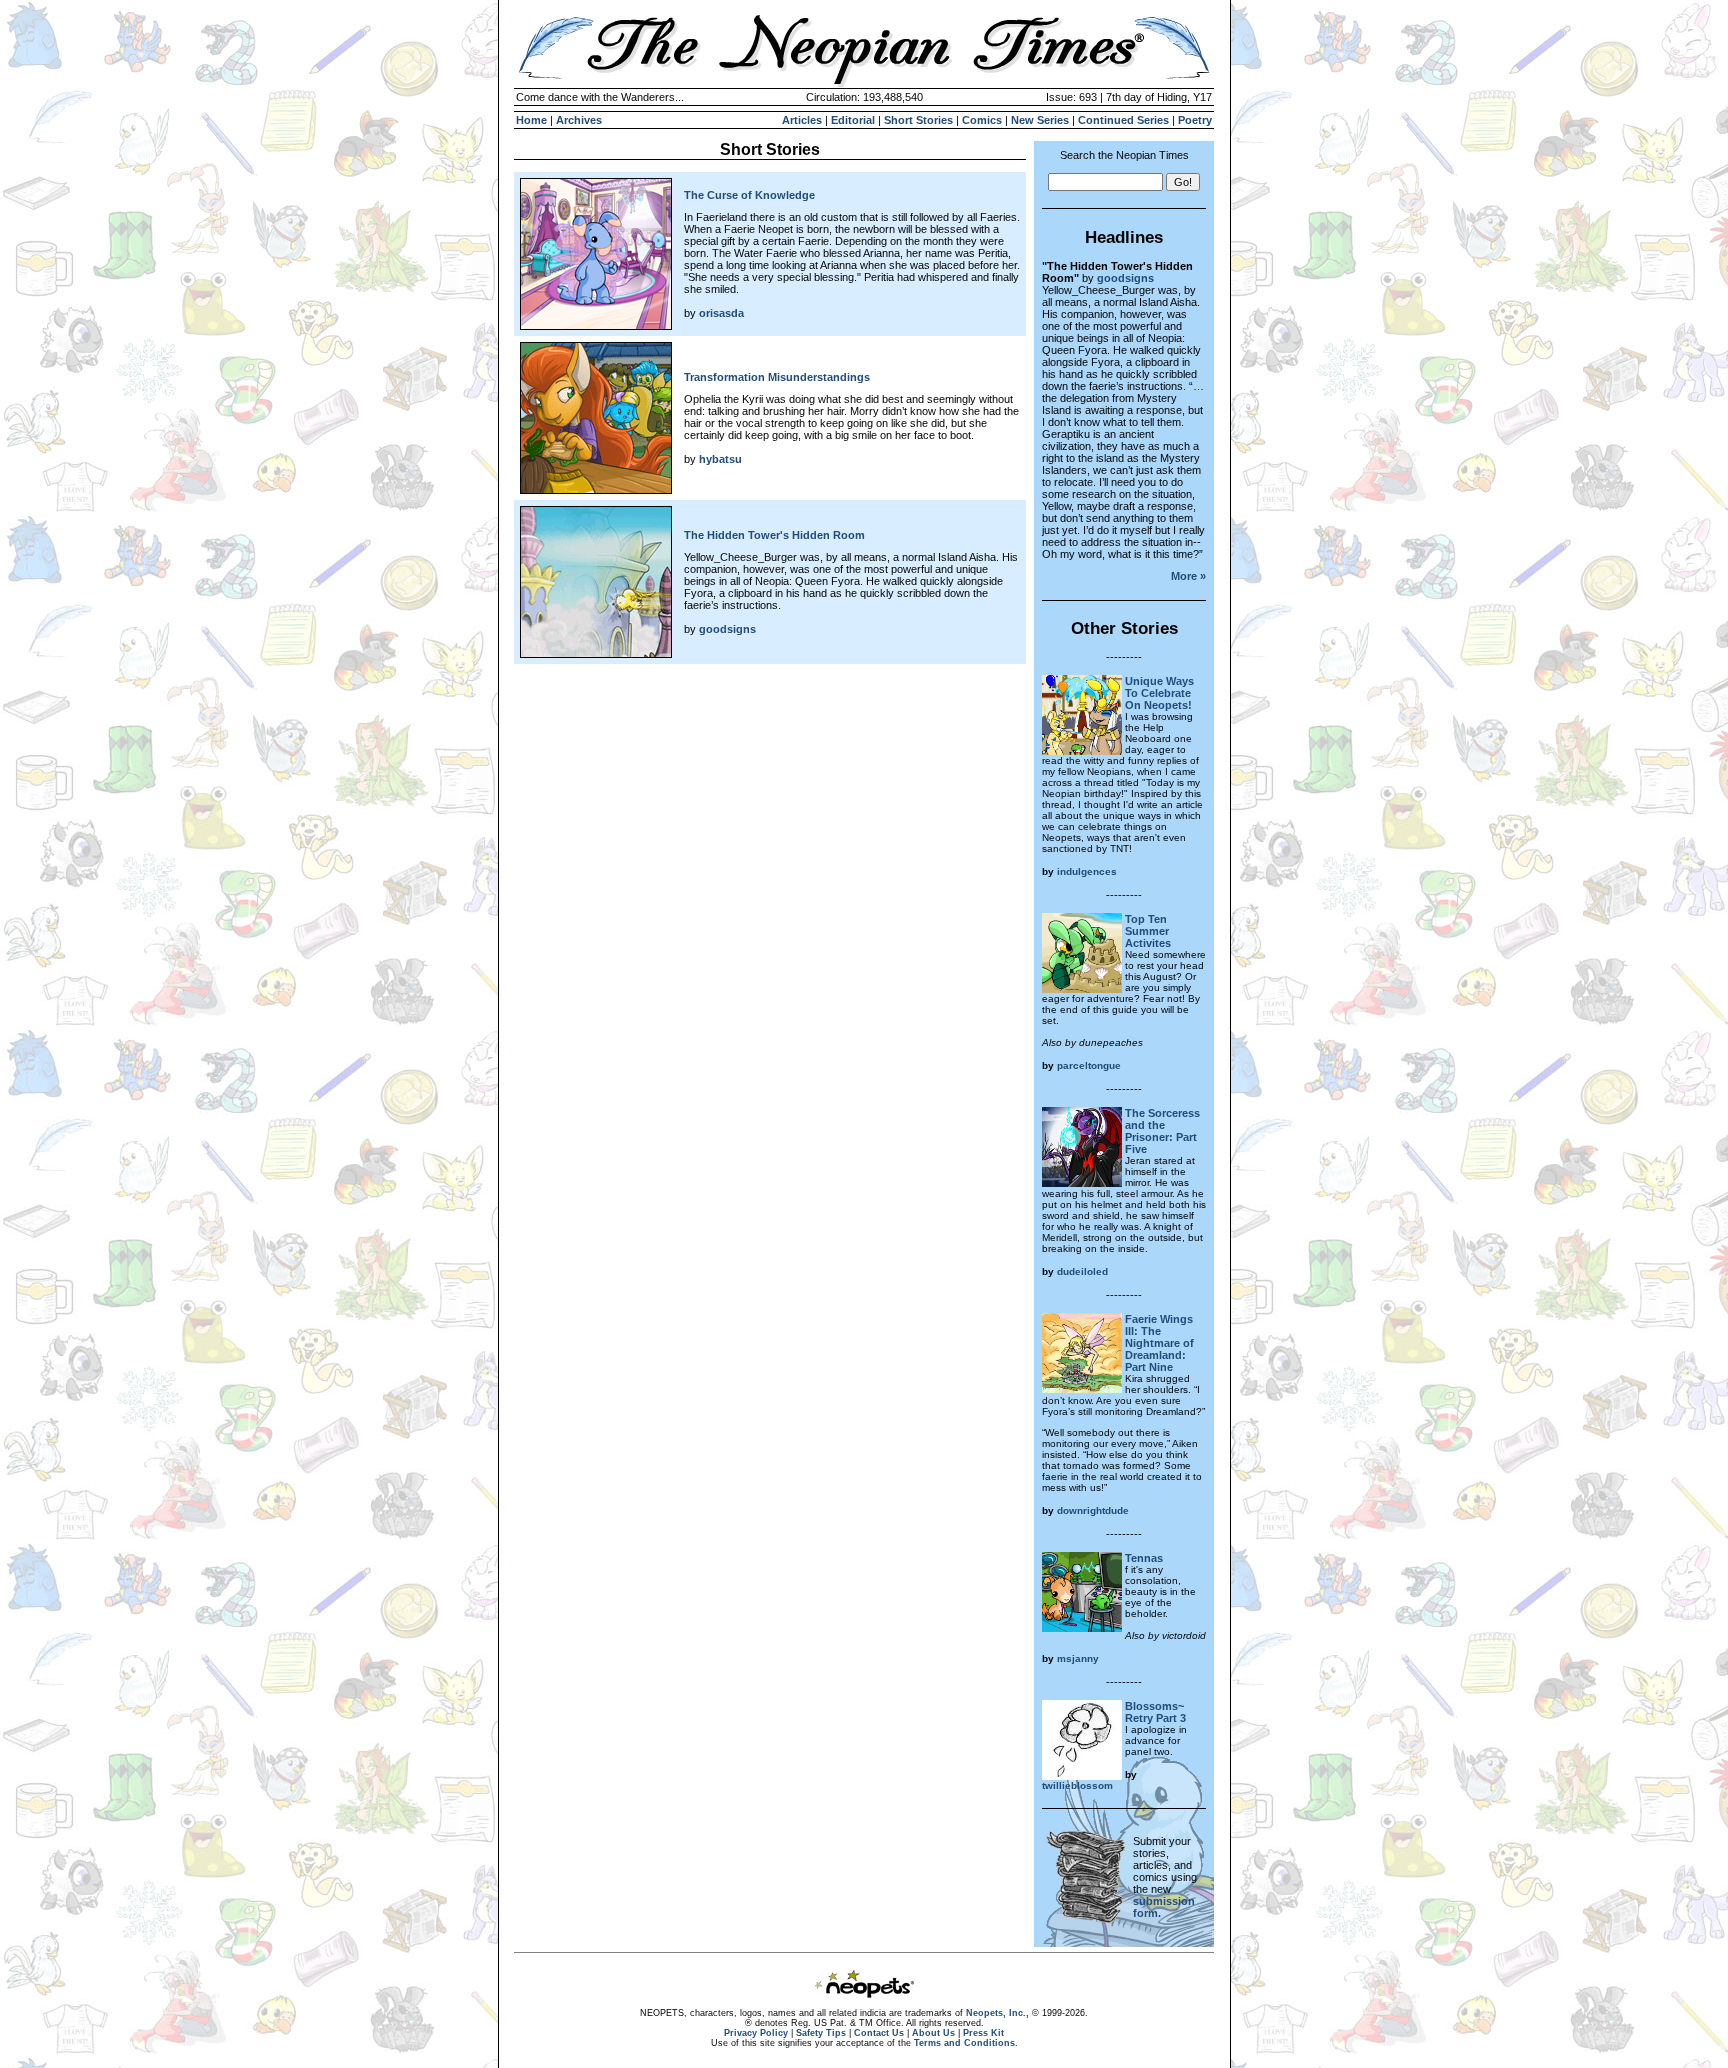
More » (1188, 576)
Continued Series (1123, 120)
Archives (579, 120)
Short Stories (918, 120)
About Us (933, 2033)
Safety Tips (821, 2033)
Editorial (853, 120)
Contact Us (879, 2033)
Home (531, 120)
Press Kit (983, 2033)
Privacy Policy (756, 2033)
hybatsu (720, 459)
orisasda (721, 313)
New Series (1040, 120)
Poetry (1195, 120)
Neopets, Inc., (997, 2013)
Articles (802, 120)
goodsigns (727, 629)
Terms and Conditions (964, 2043)
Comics (982, 120)
